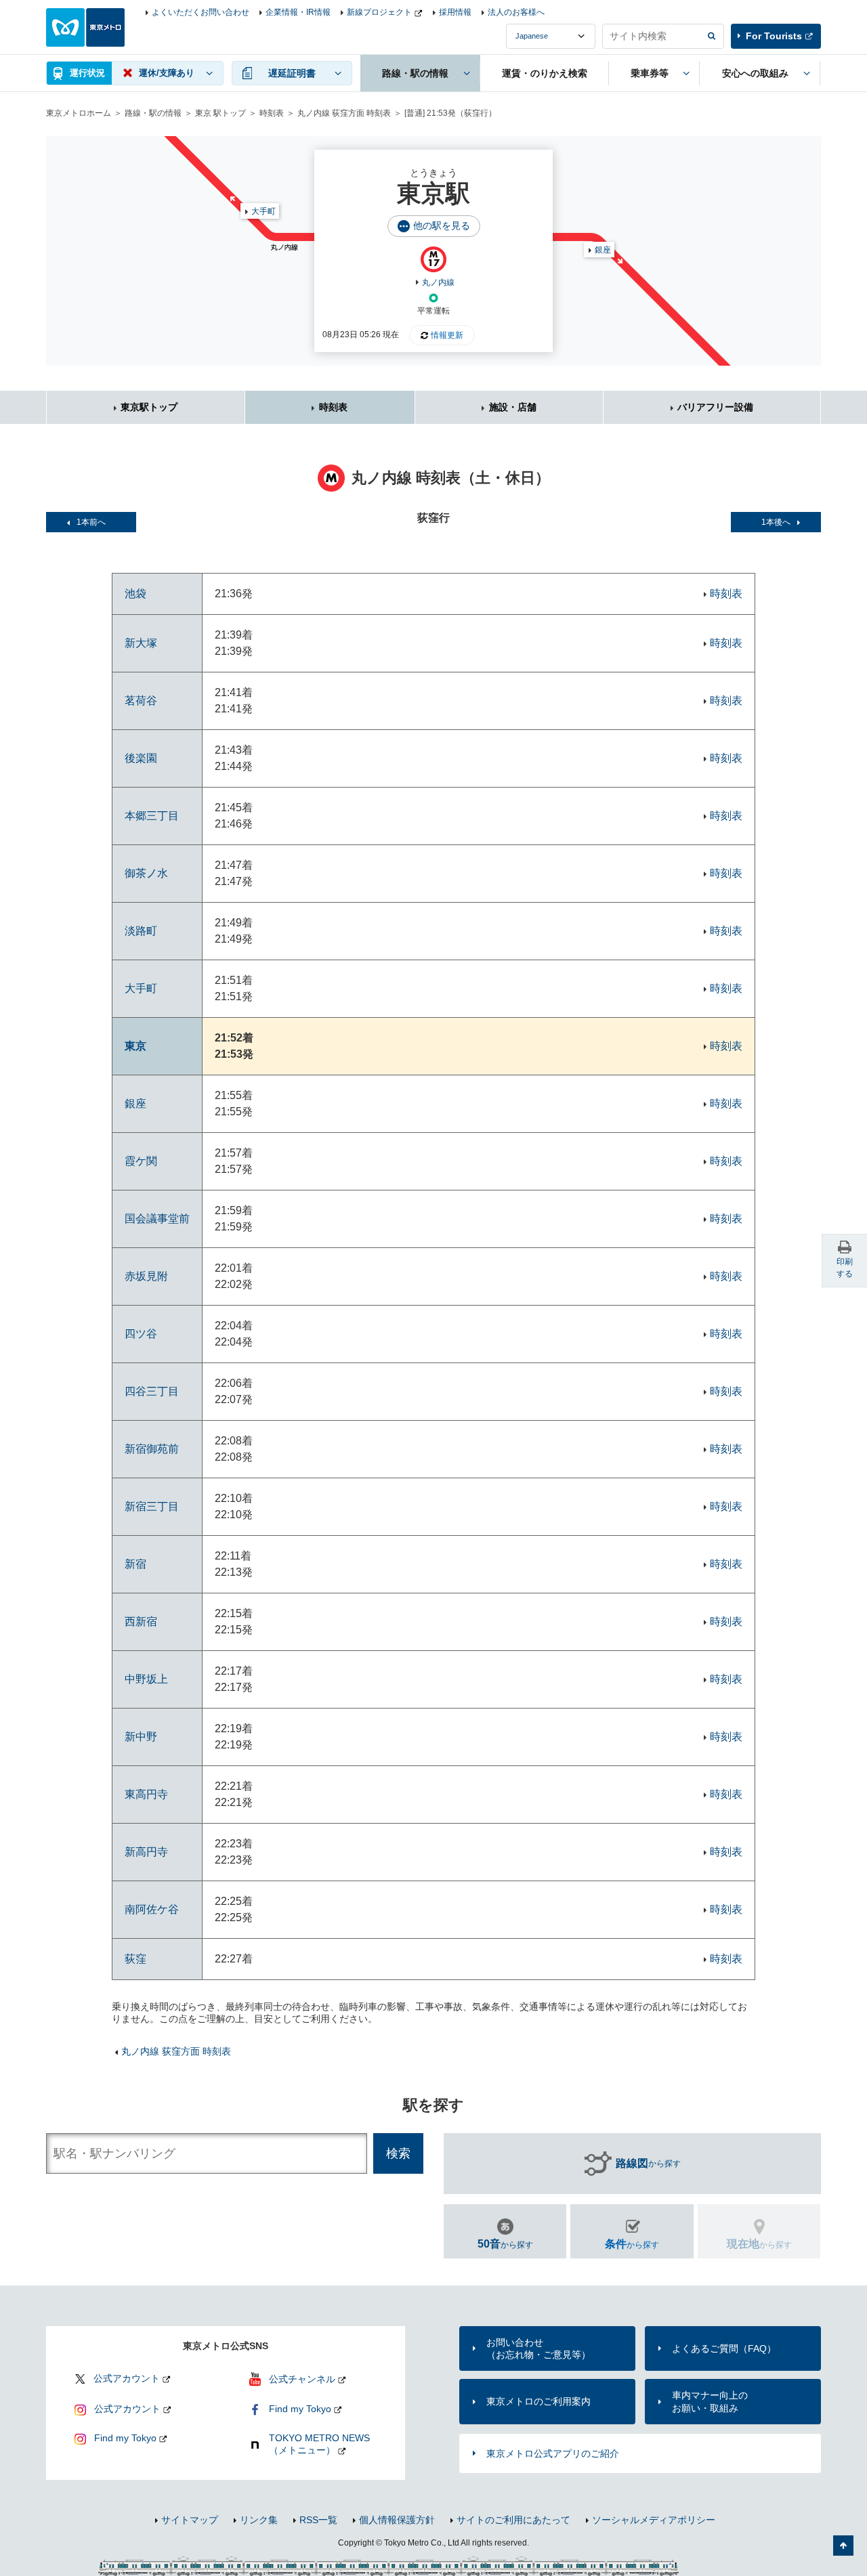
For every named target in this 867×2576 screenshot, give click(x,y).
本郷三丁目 (152, 816)
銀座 (603, 250)
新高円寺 (146, 1852)
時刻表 (272, 113)
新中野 (141, 1737)
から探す (648, 2163)
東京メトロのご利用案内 (538, 2401)
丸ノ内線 (438, 282)
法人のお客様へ (516, 12)
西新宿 (141, 1622)
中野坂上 (146, 1679)
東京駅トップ (149, 407)
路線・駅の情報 (153, 113)
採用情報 (455, 12)
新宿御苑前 (152, 1449)
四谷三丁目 (152, 1391)
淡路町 (141, 931)
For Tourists (774, 36)
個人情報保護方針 (397, 2520)
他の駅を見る (442, 226)
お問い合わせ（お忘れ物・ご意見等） (538, 2348)
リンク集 (259, 2520)
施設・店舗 (513, 407)
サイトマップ (190, 2520)
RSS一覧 (318, 2520)
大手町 (263, 211)
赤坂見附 (146, 1276)
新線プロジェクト (379, 12)
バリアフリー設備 (715, 407)
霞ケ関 (141, 1161)
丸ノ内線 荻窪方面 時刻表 (344, 113)
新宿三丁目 (152, 1506)
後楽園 (141, 758)
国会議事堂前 (157, 1219)
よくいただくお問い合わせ (200, 12)
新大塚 (141, 643)
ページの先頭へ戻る (843, 2546)
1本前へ (91, 522)
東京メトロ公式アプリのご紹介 (553, 2453)
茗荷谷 (141, 701)
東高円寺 (146, 1794)
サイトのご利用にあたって (513, 2520)
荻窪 (135, 1959)
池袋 (135, 594)
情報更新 (447, 335)
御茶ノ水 (146, 873)
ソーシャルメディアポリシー (654, 2520)
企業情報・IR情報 (298, 12)
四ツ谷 (141, 1334)
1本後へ (776, 522)
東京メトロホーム (79, 113)
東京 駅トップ (220, 113)
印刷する (845, 1268)
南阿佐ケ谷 (152, 1909)
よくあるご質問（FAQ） (724, 2348)
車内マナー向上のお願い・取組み (710, 2401)
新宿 (135, 1564)
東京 (135, 1046)
